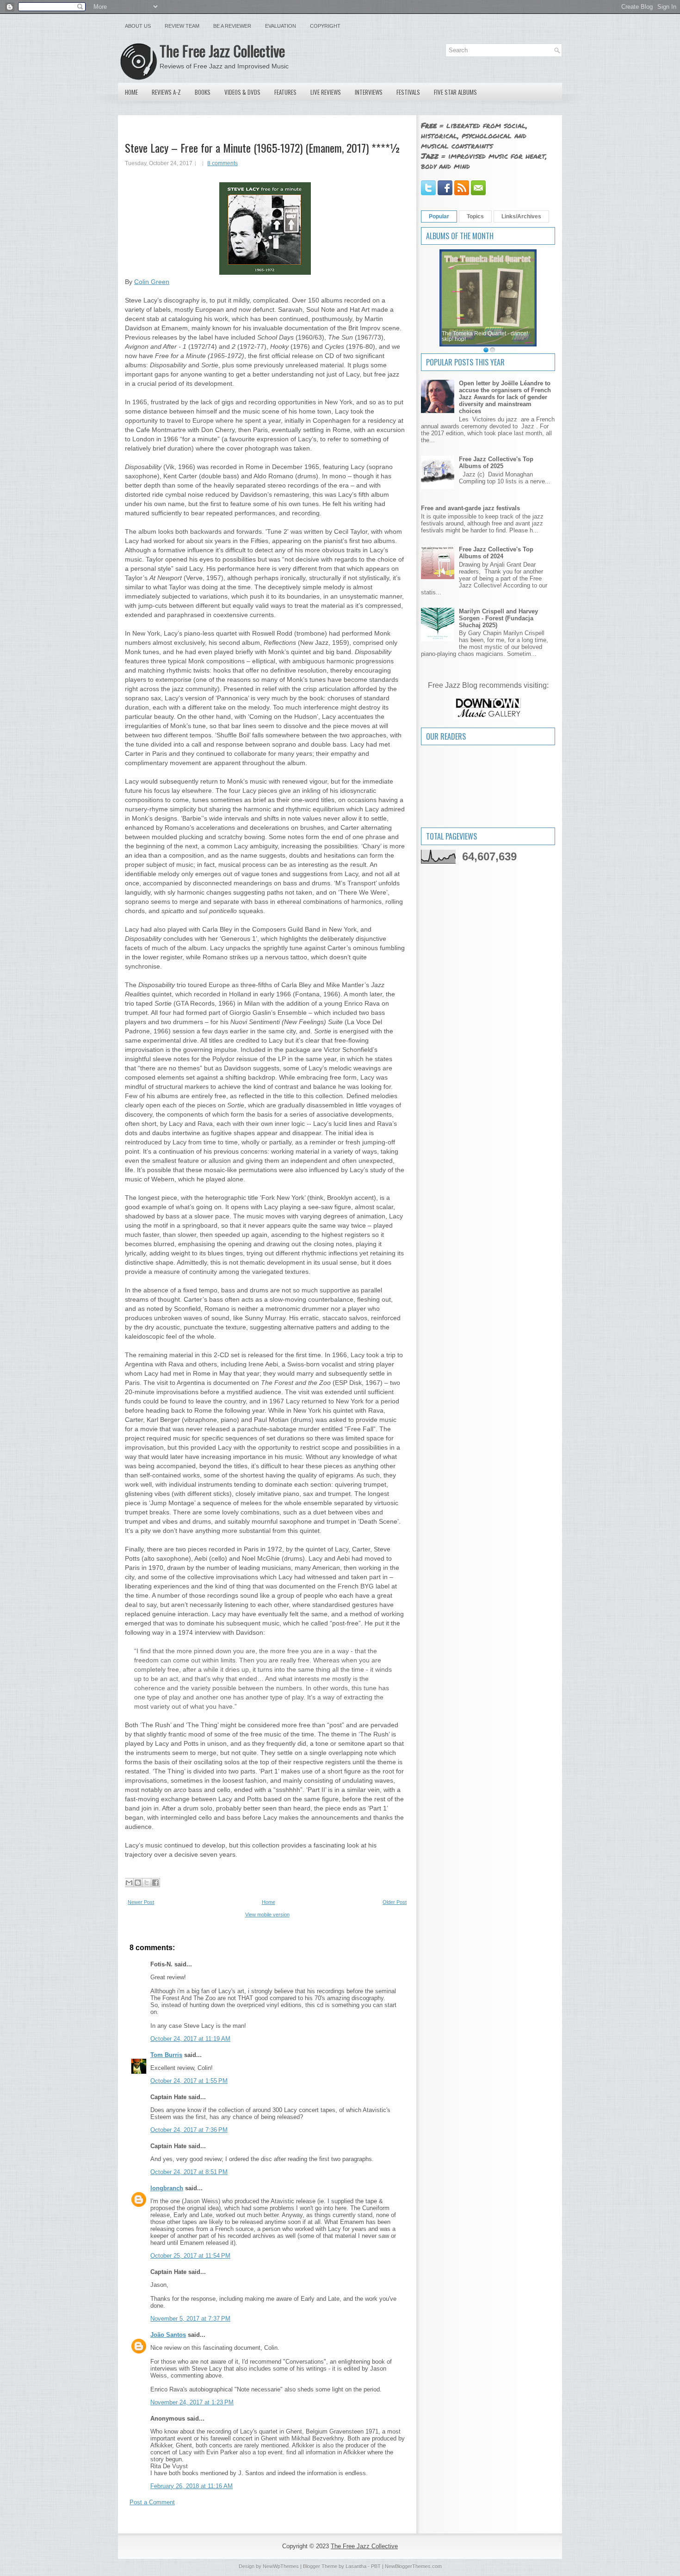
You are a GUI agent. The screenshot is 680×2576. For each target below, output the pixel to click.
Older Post (395, 1902)
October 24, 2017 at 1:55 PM (189, 2081)
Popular (439, 216)
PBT (376, 2566)
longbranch (167, 2188)
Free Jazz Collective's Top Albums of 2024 (496, 553)
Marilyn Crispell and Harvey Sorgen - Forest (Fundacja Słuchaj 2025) (498, 618)
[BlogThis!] (138, 1883)
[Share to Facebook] (155, 1883)
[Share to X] (147, 1883)
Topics (475, 216)
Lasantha (356, 2566)
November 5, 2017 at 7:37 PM (190, 2319)
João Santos (168, 2335)
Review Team (182, 26)
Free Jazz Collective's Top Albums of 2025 (496, 463)
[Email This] (129, 1883)
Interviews (369, 92)
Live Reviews (326, 92)
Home (131, 92)
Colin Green (152, 282)
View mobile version (267, 1915)
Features (285, 92)
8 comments (223, 163)
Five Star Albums (455, 92)
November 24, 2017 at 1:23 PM (192, 2402)
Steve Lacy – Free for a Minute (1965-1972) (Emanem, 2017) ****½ (263, 148)
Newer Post (141, 1902)
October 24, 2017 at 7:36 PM (189, 2130)
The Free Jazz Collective (222, 51)
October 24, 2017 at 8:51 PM (189, 2172)
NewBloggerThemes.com (413, 2566)
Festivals (408, 92)
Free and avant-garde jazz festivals (470, 508)
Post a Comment (152, 2502)
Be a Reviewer (232, 26)
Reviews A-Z (166, 92)
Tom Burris (166, 2055)
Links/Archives (521, 216)
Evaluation (281, 26)
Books (203, 92)
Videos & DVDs (242, 92)
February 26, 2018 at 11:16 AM (192, 2486)
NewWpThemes (281, 2566)
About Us (138, 26)
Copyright (325, 26)
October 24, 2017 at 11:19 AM (190, 2039)
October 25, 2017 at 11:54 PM (190, 2256)
